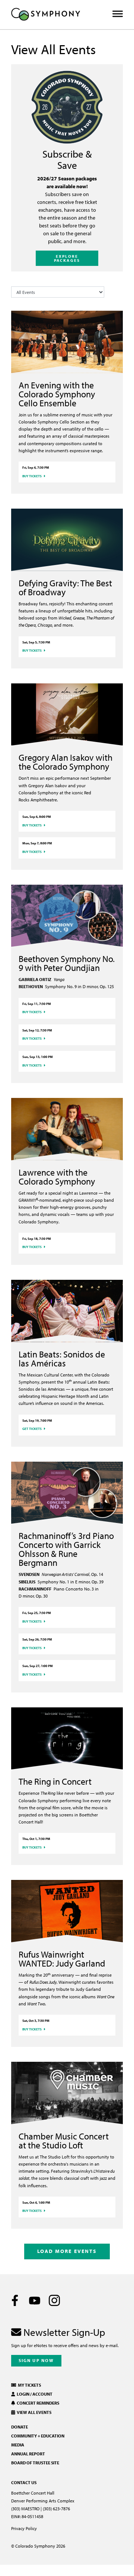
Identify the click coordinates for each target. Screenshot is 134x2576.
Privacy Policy (24, 2528)
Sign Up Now (36, 2360)
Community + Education (38, 2436)
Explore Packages (67, 258)
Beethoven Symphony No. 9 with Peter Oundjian (67, 963)
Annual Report (28, 2454)
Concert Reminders (37, 2403)
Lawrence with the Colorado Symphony (57, 1177)
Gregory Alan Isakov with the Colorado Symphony (66, 762)
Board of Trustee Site (35, 2463)
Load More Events (67, 2251)
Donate (20, 2427)
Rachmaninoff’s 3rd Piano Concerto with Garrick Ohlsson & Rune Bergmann (66, 1549)
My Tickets (29, 2385)
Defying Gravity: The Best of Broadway (65, 587)
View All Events (33, 2412)
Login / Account (34, 2394)
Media (18, 2445)
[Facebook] (15, 2300)
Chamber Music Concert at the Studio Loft (64, 2141)
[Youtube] (35, 2300)
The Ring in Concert (55, 1781)
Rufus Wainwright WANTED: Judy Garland (62, 1959)
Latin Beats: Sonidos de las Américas (62, 1359)
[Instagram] (54, 2300)
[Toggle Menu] (118, 14)
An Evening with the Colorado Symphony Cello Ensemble (57, 394)
